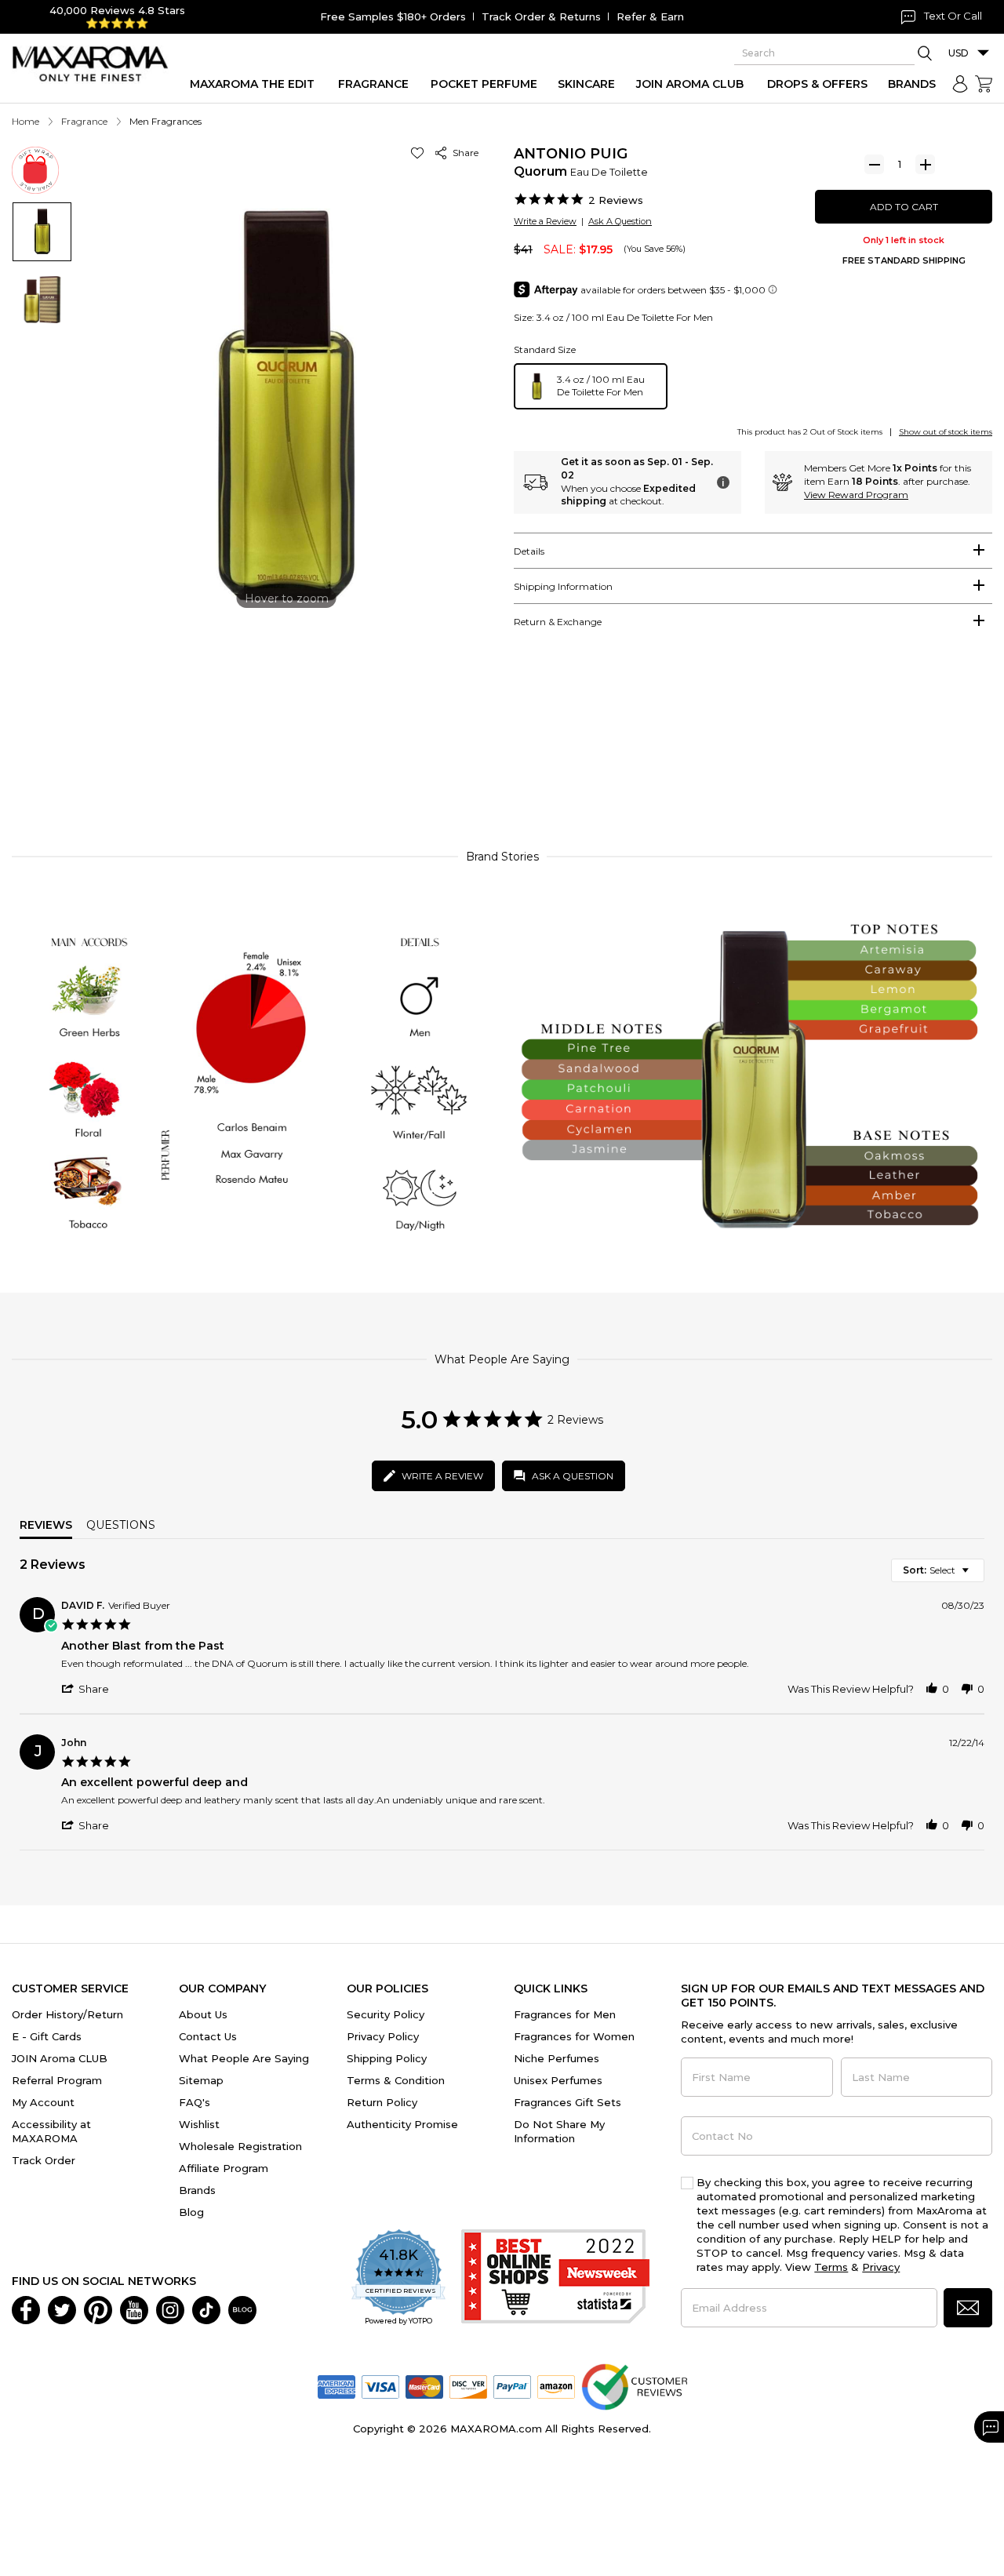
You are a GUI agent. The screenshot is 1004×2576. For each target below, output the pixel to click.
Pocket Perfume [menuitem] (484, 84)
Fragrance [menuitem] (373, 84)
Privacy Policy (383, 2036)
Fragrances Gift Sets (567, 2102)
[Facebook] (26, 2309)
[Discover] (468, 2386)
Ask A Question (620, 221)
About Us (203, 2014)
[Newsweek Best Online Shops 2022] (555, 2278)
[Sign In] (960, 84)
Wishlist (199, 2124)
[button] (420, 153)
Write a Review (545, 221)
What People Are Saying (244, 2058)
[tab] (753, 551)
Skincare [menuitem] (586, 84)
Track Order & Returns (541, 16)
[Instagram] (170, 2309)
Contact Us (208, 2036)
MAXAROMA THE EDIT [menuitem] (252, 84)
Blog (191, 2212)
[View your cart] (984, 84)
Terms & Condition (396, 2080)
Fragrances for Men (565, 2014)
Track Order (44, 2160)
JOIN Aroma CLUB (60, 2058)
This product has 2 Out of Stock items (810, 432)
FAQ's (195, 2102)
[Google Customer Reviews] (634, 2386)
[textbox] (976, 1576)
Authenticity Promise (402, 2124)
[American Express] (336, 2386)
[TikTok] (206, 2309)
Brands (197, 2190)
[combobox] (938, 1570)
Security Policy (386, 2014)
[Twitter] (62, 2309)
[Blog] (242, 2309)
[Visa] (380, 2386)
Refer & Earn (650, 16)
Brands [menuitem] (912, 84)
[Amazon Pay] (556, 2386)
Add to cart (904, 207)
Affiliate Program (224, 2168)
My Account (43, 2102)
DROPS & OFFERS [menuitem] (817, 84)
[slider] (502, 766)
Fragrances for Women (574, 2036)
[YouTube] (134, 2309)
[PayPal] (512, 2386)
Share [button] (463, 153)
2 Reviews (616, 200)
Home (25, 121)
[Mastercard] (424, 2386)
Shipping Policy (387, 2058)
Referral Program (57, 2080)
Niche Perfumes (557, 2058)
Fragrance (84, 121)
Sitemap (201, 2080)
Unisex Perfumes (558, 2080)
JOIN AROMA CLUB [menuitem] (690, 84)
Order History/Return (67, 2014)
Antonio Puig (571, 154)
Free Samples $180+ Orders (393, 16)
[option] (591, 386)
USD (959, 53)
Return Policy (382, 2102)
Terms (831, 2267)
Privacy (881, 2267)
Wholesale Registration (240, 2146)
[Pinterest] (98, 2309)
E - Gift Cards (47, 2036)
